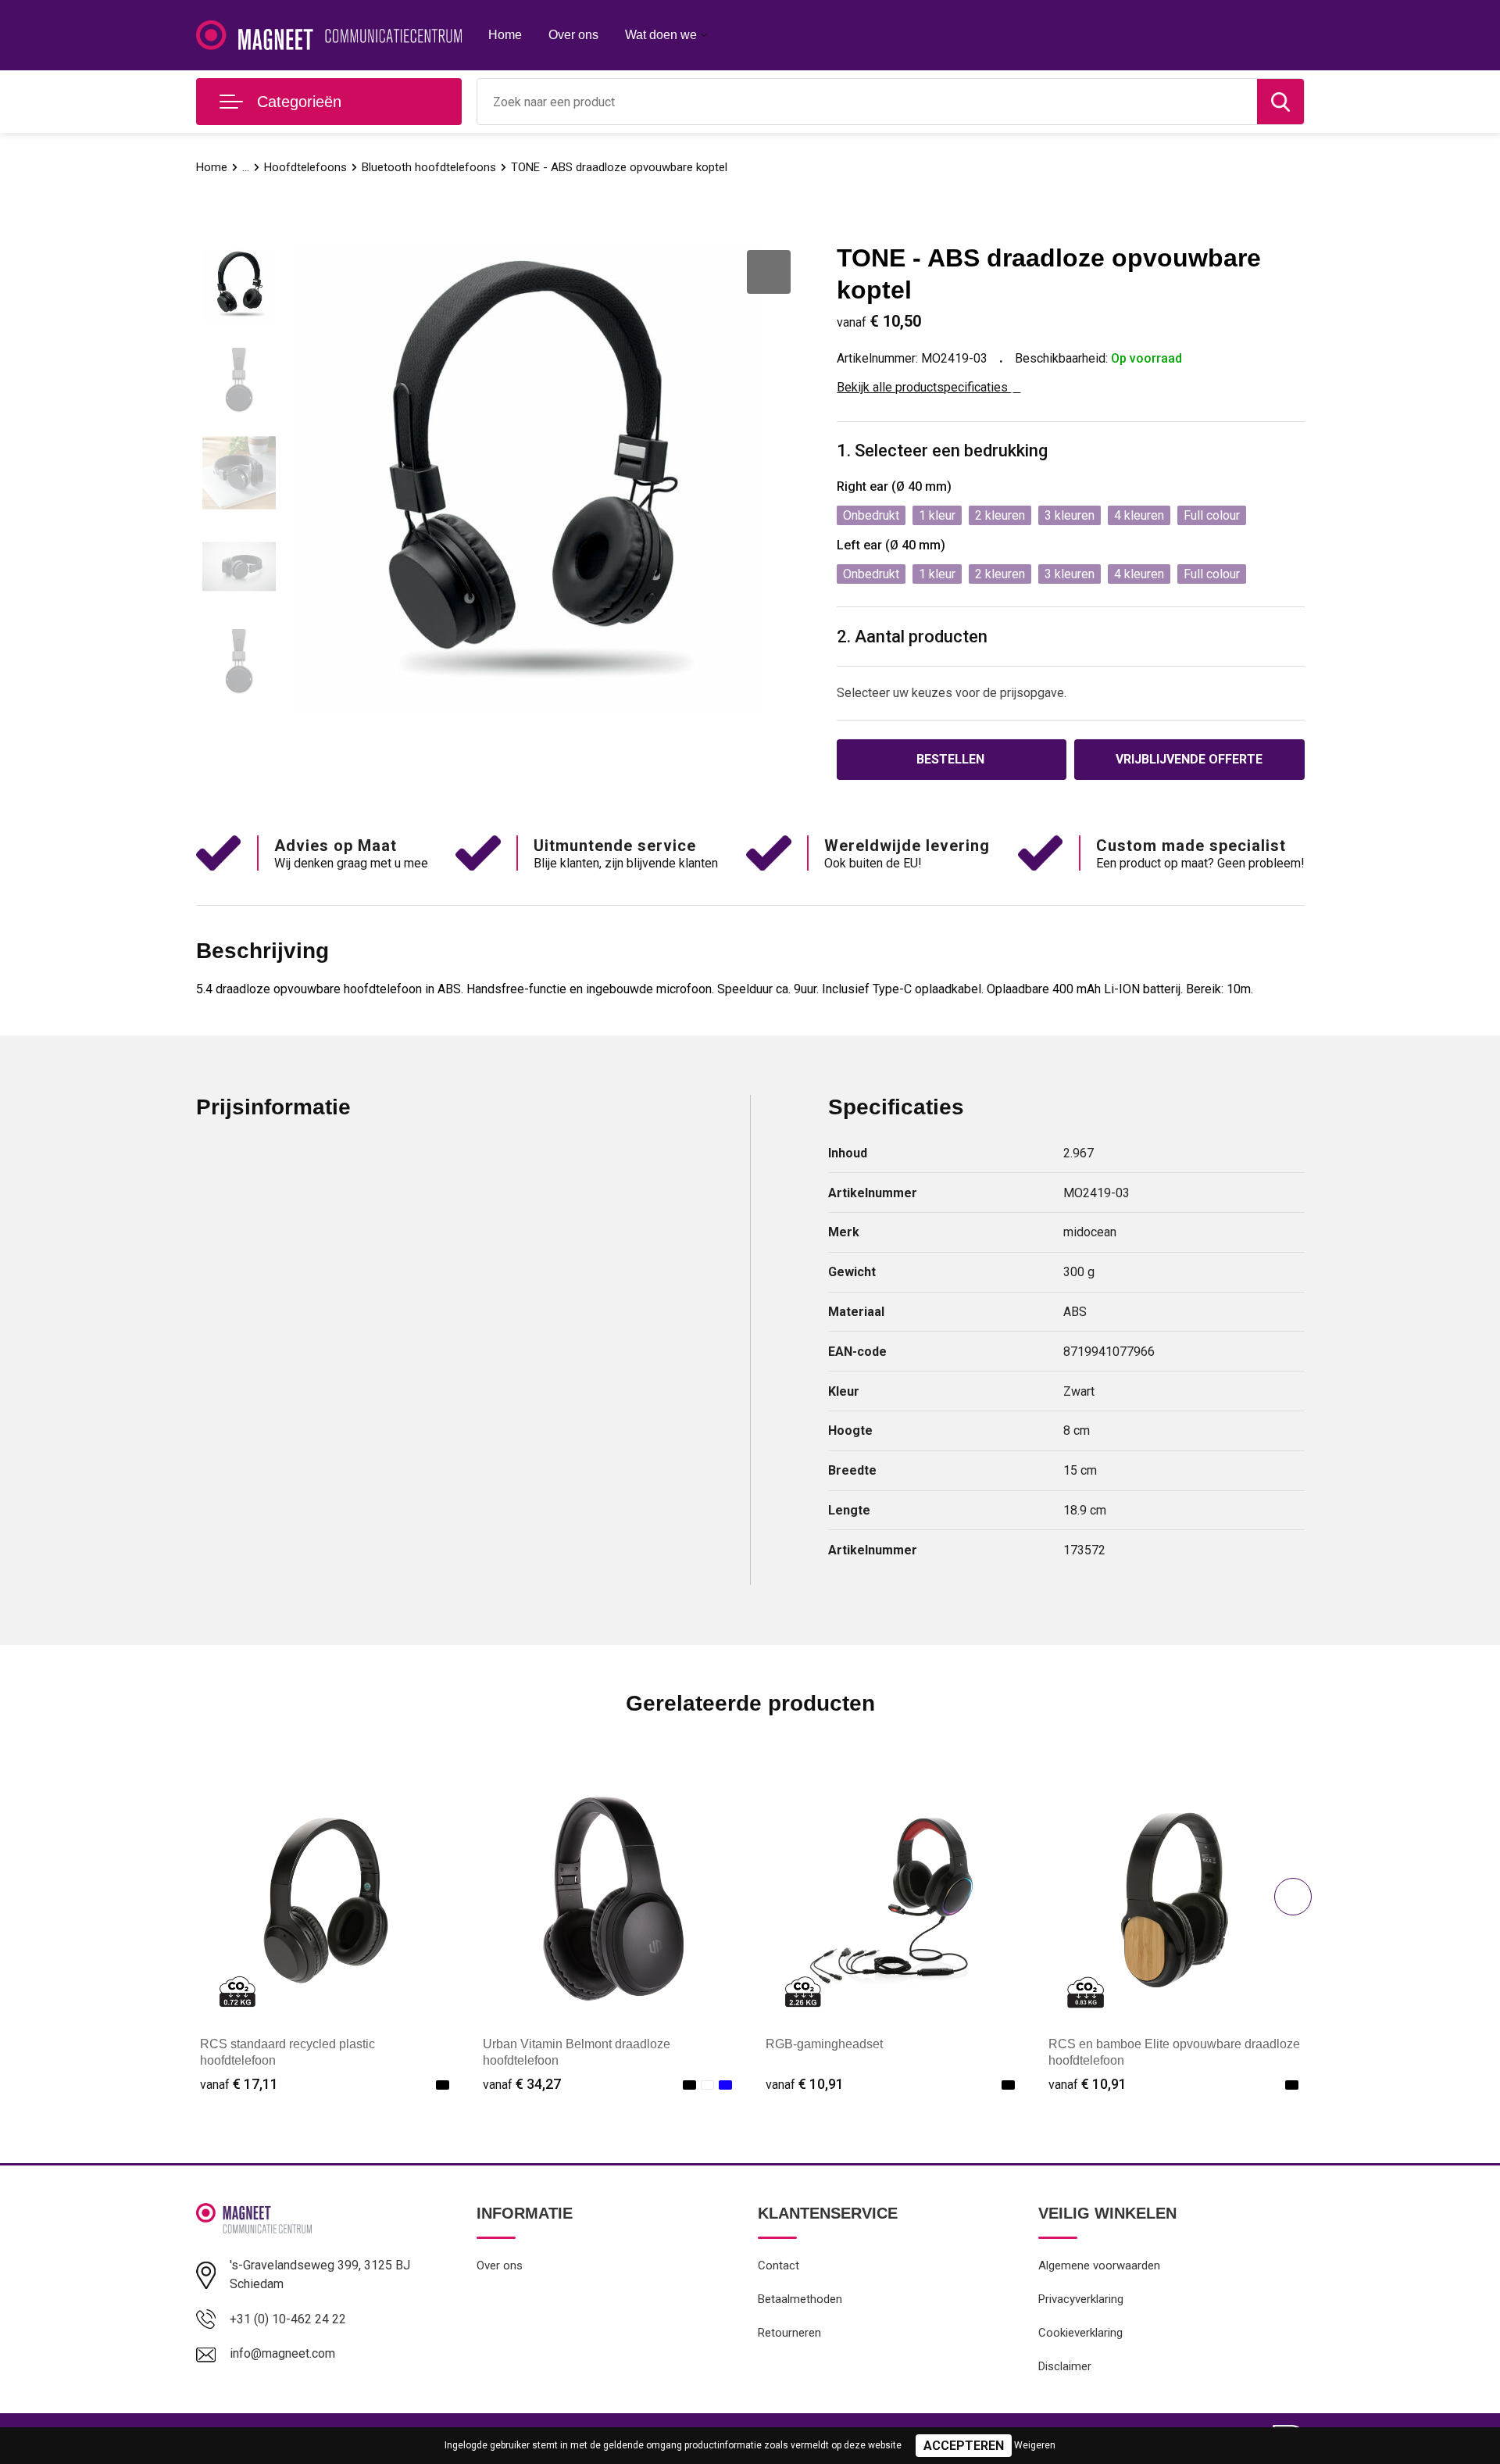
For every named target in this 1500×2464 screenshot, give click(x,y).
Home (505, 35)
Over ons (573, 35)
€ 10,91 (805, 2084)
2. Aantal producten (912, 637)
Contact (779, 2266)
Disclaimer (1065, 2366)
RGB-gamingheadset (824, 2044)
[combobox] (867, 102)
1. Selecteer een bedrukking (942, 451)
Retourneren (789, 2333)
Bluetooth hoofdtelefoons (429, 167)
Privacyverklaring (1081, 2299)
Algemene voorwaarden (1099, 2266)
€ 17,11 (239, 2084)
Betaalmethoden (800, 2299)
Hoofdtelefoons (305, 167)
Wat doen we (661, 35)
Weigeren (1035, 2445)
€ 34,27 (522, 2084)
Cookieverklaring (1080, 2333)
